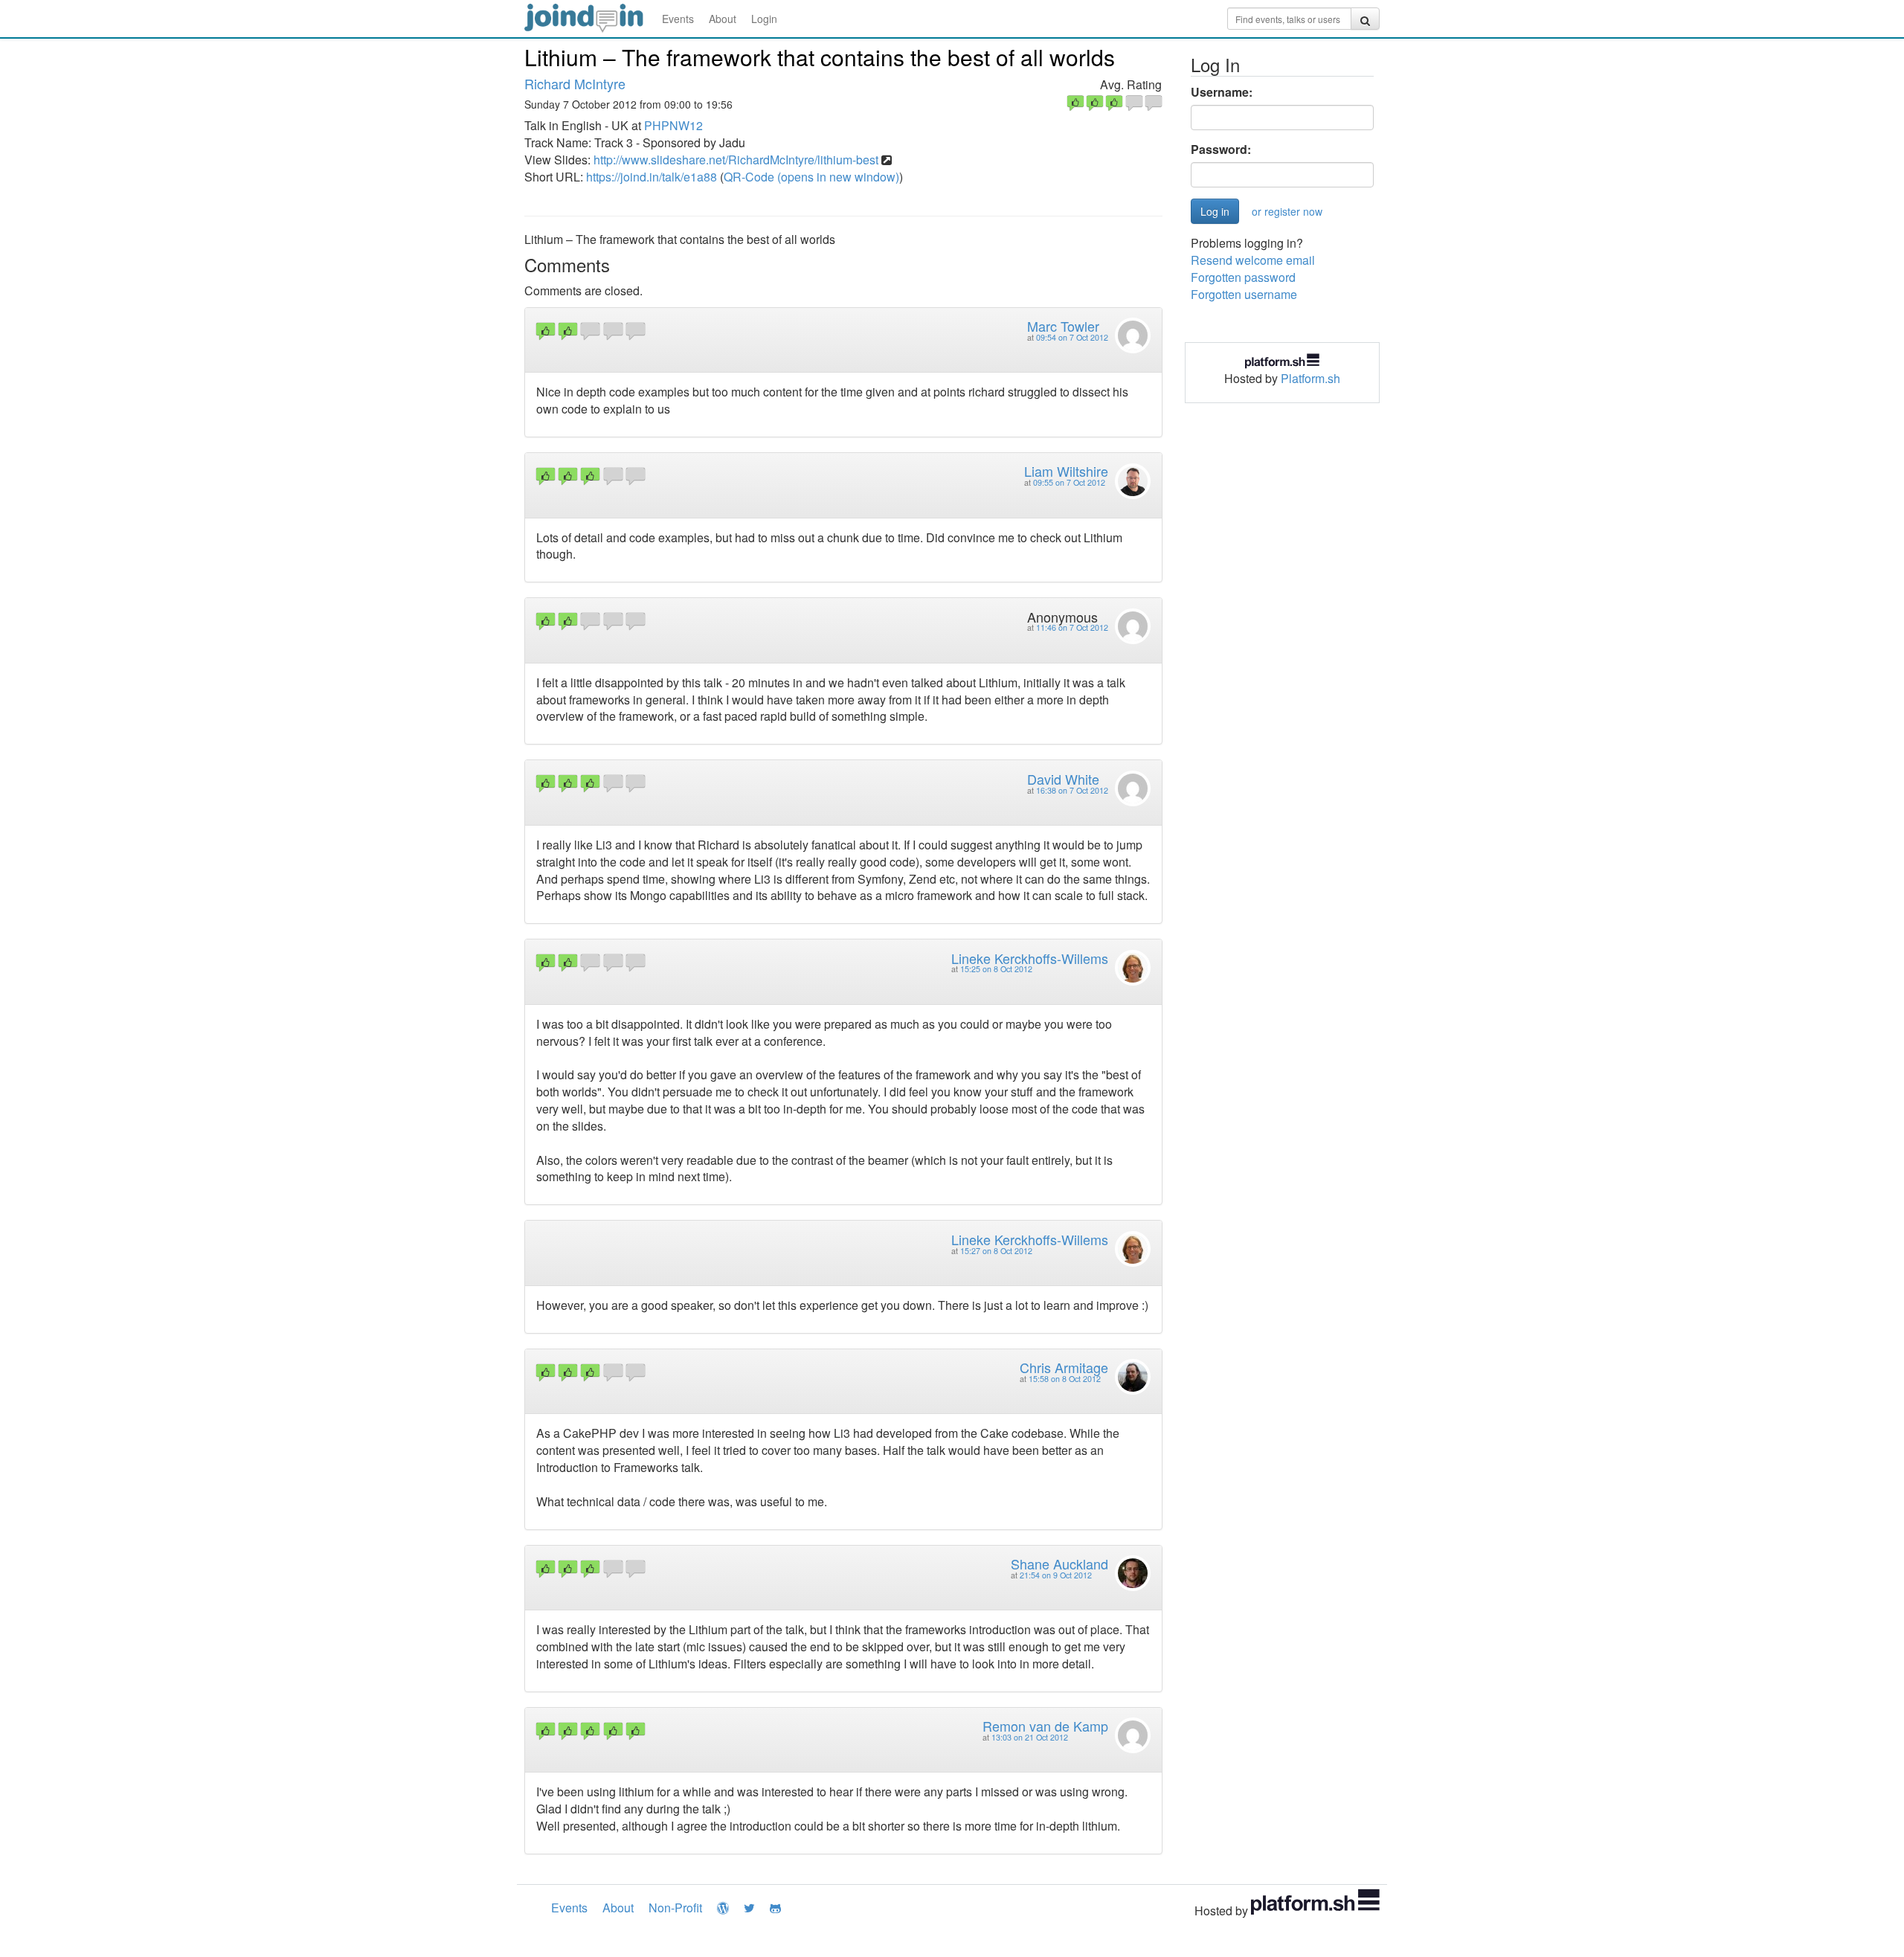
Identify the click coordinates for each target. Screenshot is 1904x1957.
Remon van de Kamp (1045, 1726)
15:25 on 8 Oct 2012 (996, 969)
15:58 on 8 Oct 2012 (1065, 1379)
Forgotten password (1243, 277)
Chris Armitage (1064, 1367)
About (723, 19)
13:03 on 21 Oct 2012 (1030, 1737)
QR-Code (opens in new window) (811, 177)
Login (764, 19)
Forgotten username (1244, 294)
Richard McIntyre (575, 83)
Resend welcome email (1253, 260)
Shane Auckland (1059, 1564)
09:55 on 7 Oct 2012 (1069, 482)
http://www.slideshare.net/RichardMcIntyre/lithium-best (736, 160)
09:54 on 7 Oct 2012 (1072, 337)
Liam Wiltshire (1066, 471)
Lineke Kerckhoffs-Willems (1030, 958)
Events (678, 19)
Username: (1222, 92)
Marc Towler (1063, 326)
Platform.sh (1310, 378)
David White (1063, 779)
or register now (1287, 211)
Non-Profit (675, 1908)
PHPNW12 (673, 125)
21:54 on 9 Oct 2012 (1056, 1575)
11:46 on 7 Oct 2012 (1072, 627)
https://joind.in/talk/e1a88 (652, 177)
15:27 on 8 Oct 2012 (996, 1251)
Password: (1221, 150)
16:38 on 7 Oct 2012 (1072, 790)
